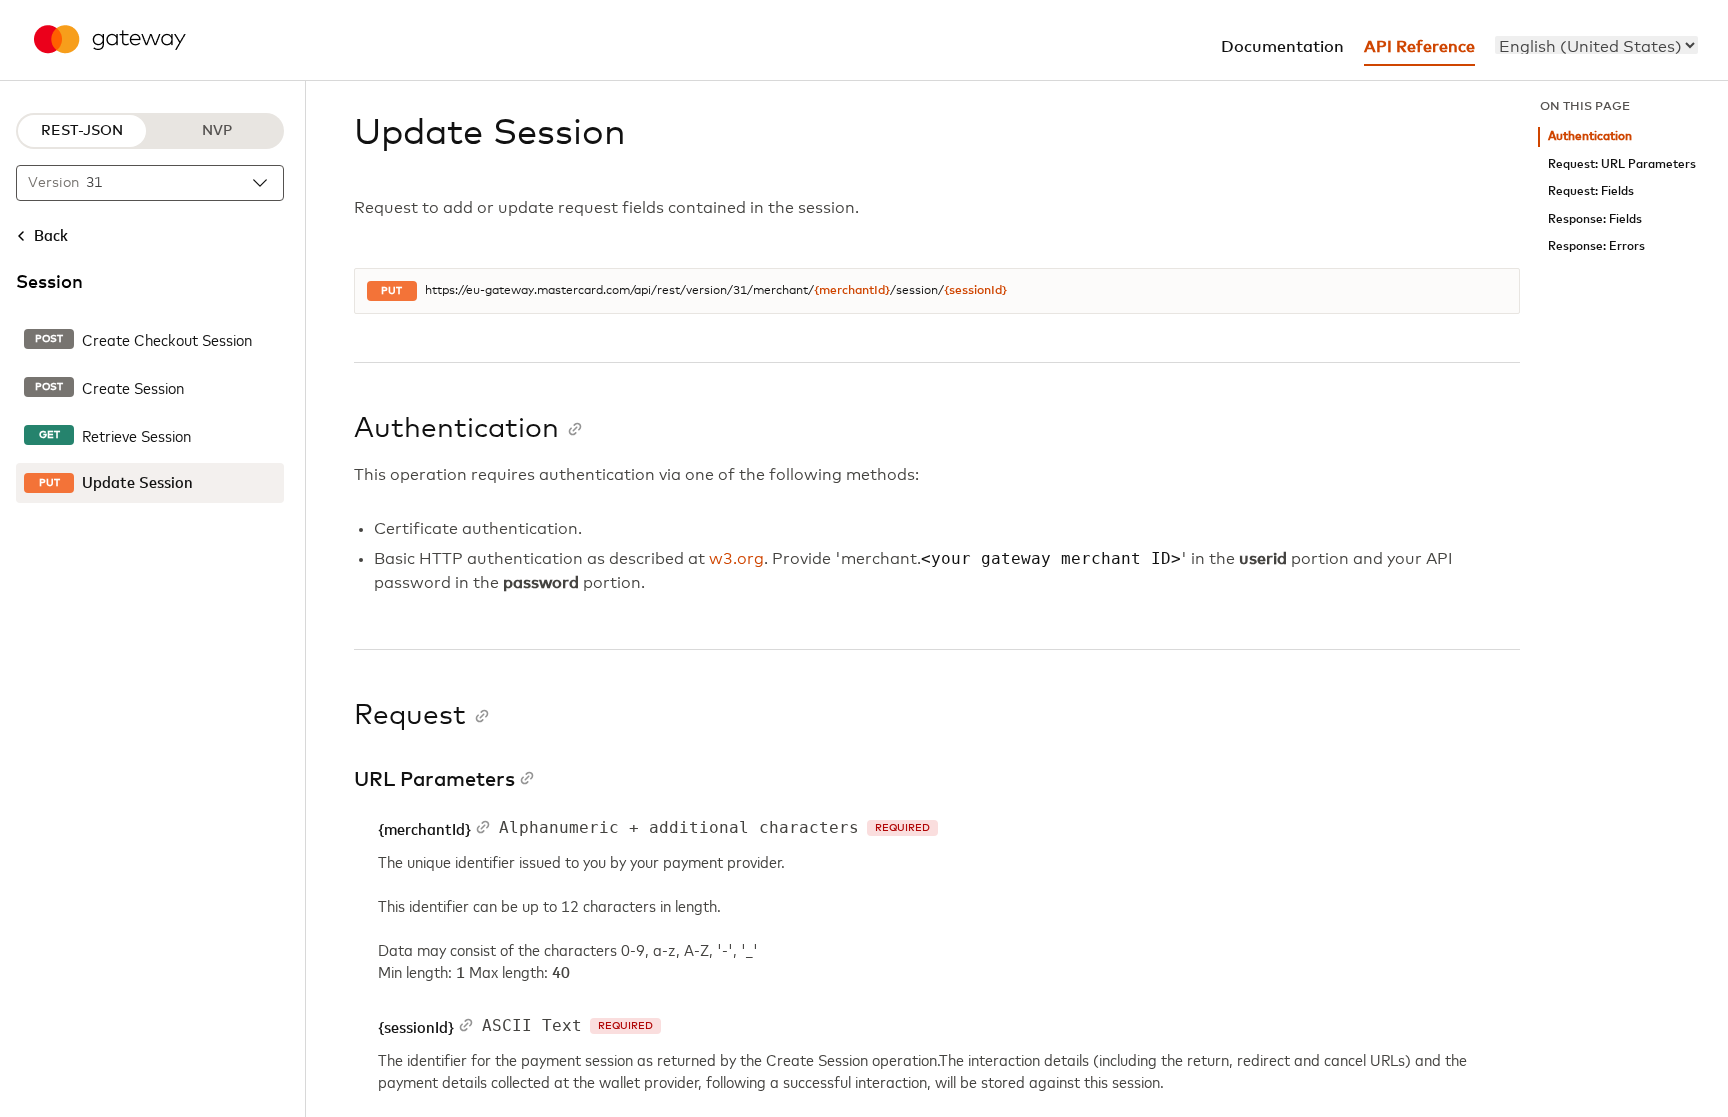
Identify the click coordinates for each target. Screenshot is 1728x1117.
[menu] (1596, 45)
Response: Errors (1596, 246)
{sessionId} (975, 291)
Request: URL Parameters (1622, 164)
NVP (217, 131)
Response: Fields (1595, 219)
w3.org (736, 559)
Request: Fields (1591, 191)
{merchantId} (852, 291)
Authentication (1590, 136)
